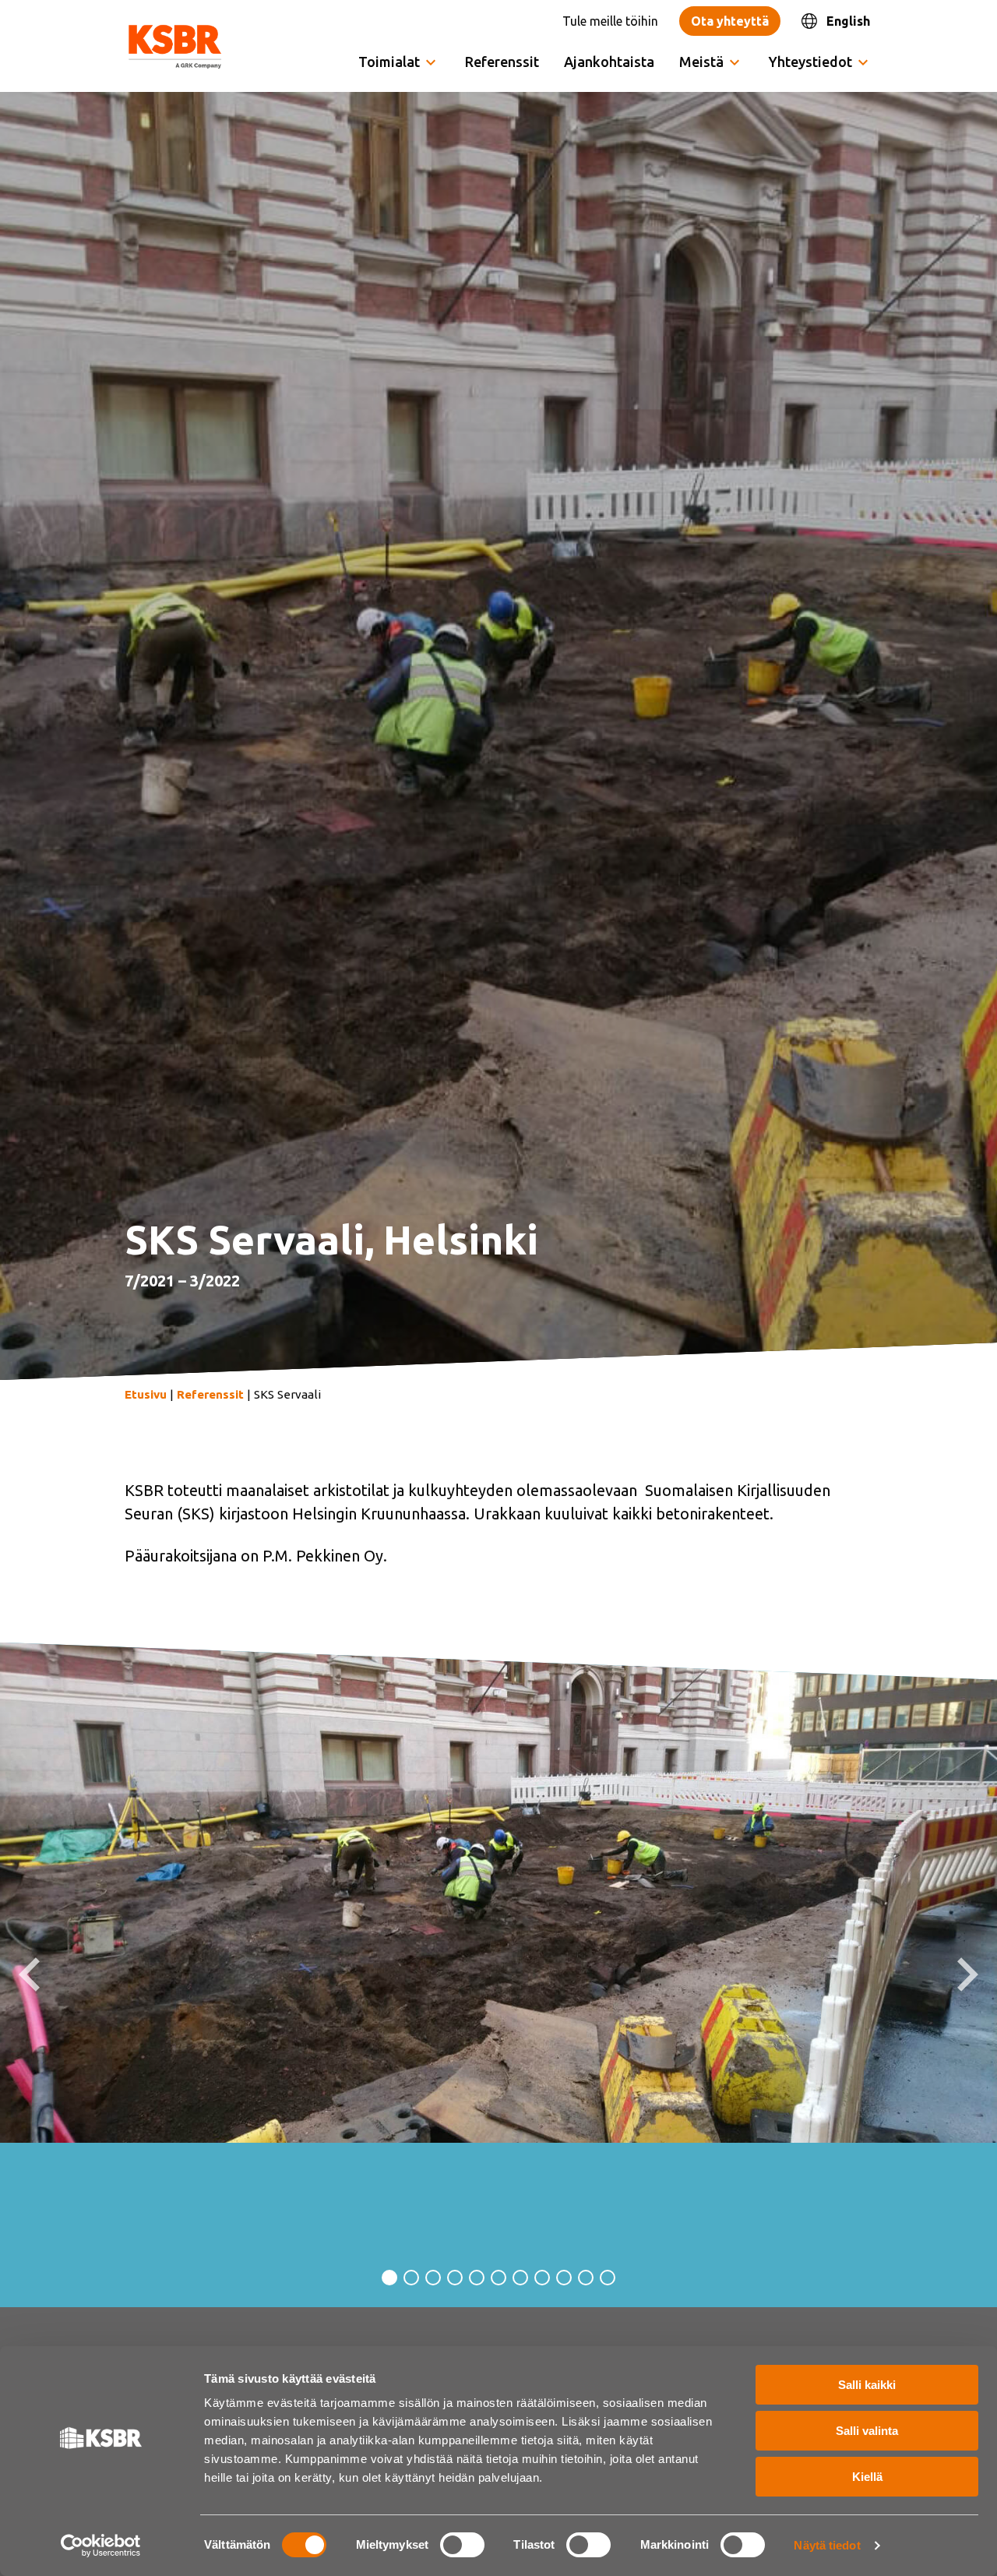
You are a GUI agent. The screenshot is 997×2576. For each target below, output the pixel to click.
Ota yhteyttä (730, 21)
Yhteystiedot (810, 62)
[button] (29, 1974)
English (848, 21)
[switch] (462, 2545)
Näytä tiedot (827, 2545)
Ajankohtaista (609, 62)
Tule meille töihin (610, 21)
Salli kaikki (867, 2385)
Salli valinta (867, 2431)
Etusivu (146, 1394)
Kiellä (867, 2477)
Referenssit (502, 62)
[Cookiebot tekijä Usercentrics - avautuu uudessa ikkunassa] (101, 2546)
